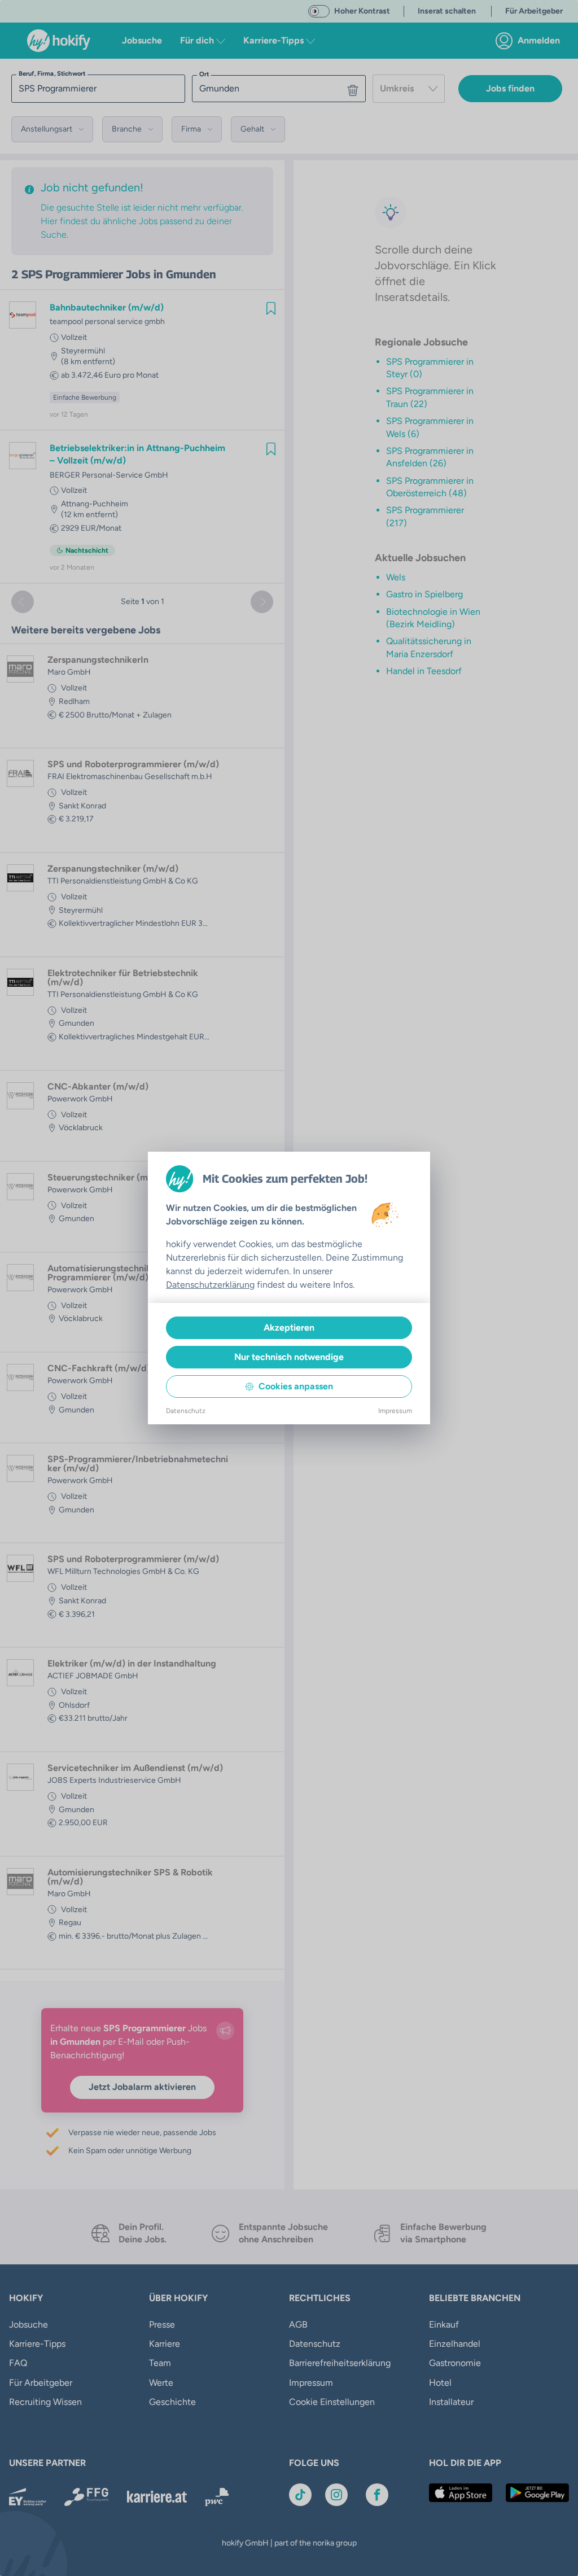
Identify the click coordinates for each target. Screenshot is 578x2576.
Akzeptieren (289, 1328)
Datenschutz (186, 1411)
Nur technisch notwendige (289, 1357)
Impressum (395, 1411)
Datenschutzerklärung (210, 1285)
